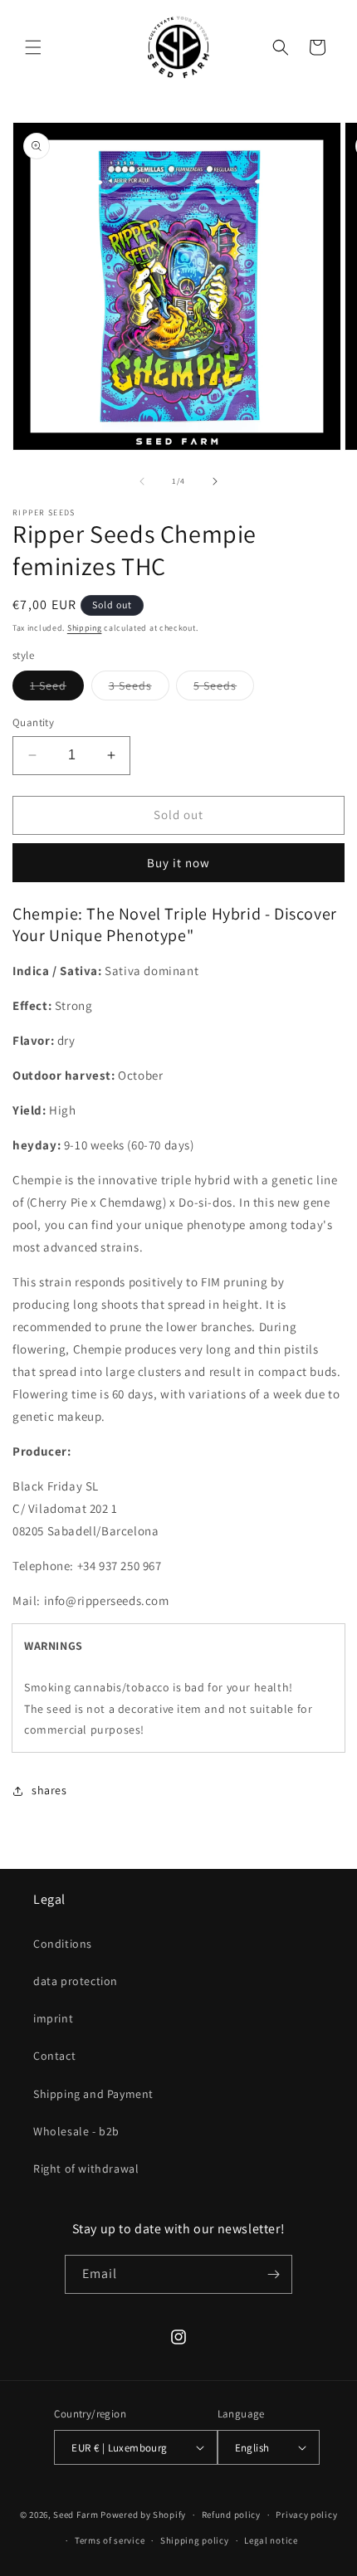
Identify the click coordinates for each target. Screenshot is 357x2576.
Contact (54, 2056)
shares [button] (49, 1790)
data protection (76, 1981)
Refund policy (231, 2515)
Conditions (63, 1944)
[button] (33, 47)
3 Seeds (139, 689)
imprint (53, 2018)
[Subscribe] (273, 2274)
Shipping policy (195, 2540)
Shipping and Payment (93, 2094)
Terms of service (110, 2540)
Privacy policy (306, 2515)
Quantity (33, 722)
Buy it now (178, 863)
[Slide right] (215, 481)
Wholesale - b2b (76, 2131)
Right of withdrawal (86, 2169)
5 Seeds (224, 689)
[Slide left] (142, 481)
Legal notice (271, 2540)
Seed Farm (76, 2515)
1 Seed (57, 689)
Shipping (85, 628)
